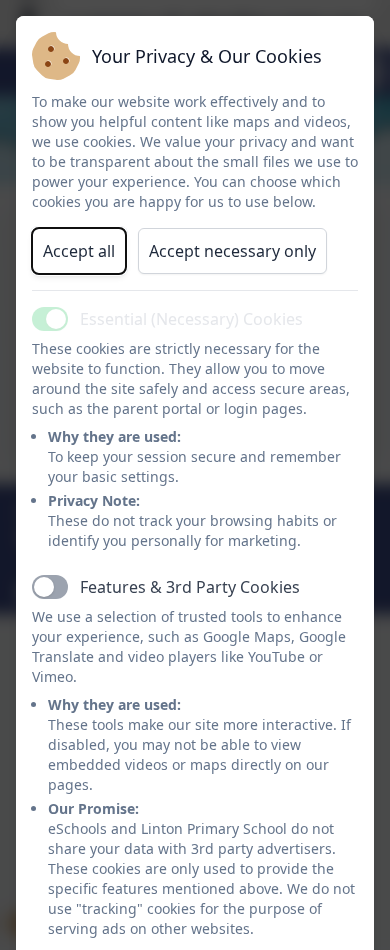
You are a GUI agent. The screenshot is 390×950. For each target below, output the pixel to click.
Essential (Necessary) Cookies (191, 319)
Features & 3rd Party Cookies (190, 587)
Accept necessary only (232, 251)
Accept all (79, 251)
